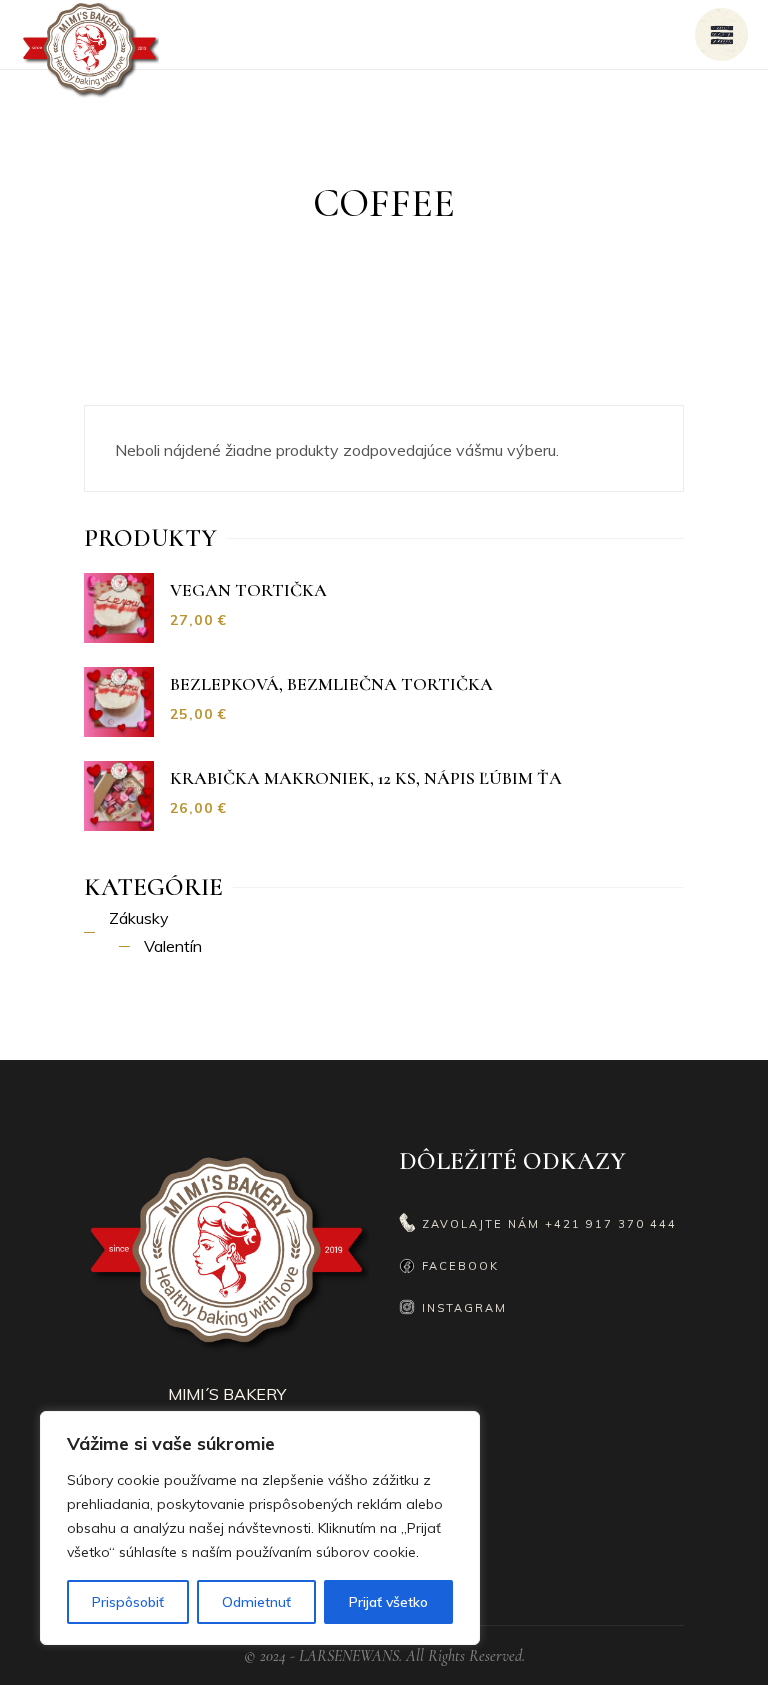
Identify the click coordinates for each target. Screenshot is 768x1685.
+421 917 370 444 (611, 1224)
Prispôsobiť (128, 1602)
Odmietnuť (256, 1602)
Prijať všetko (388, 1602)
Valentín (173, 946)
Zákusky (139, 918)
